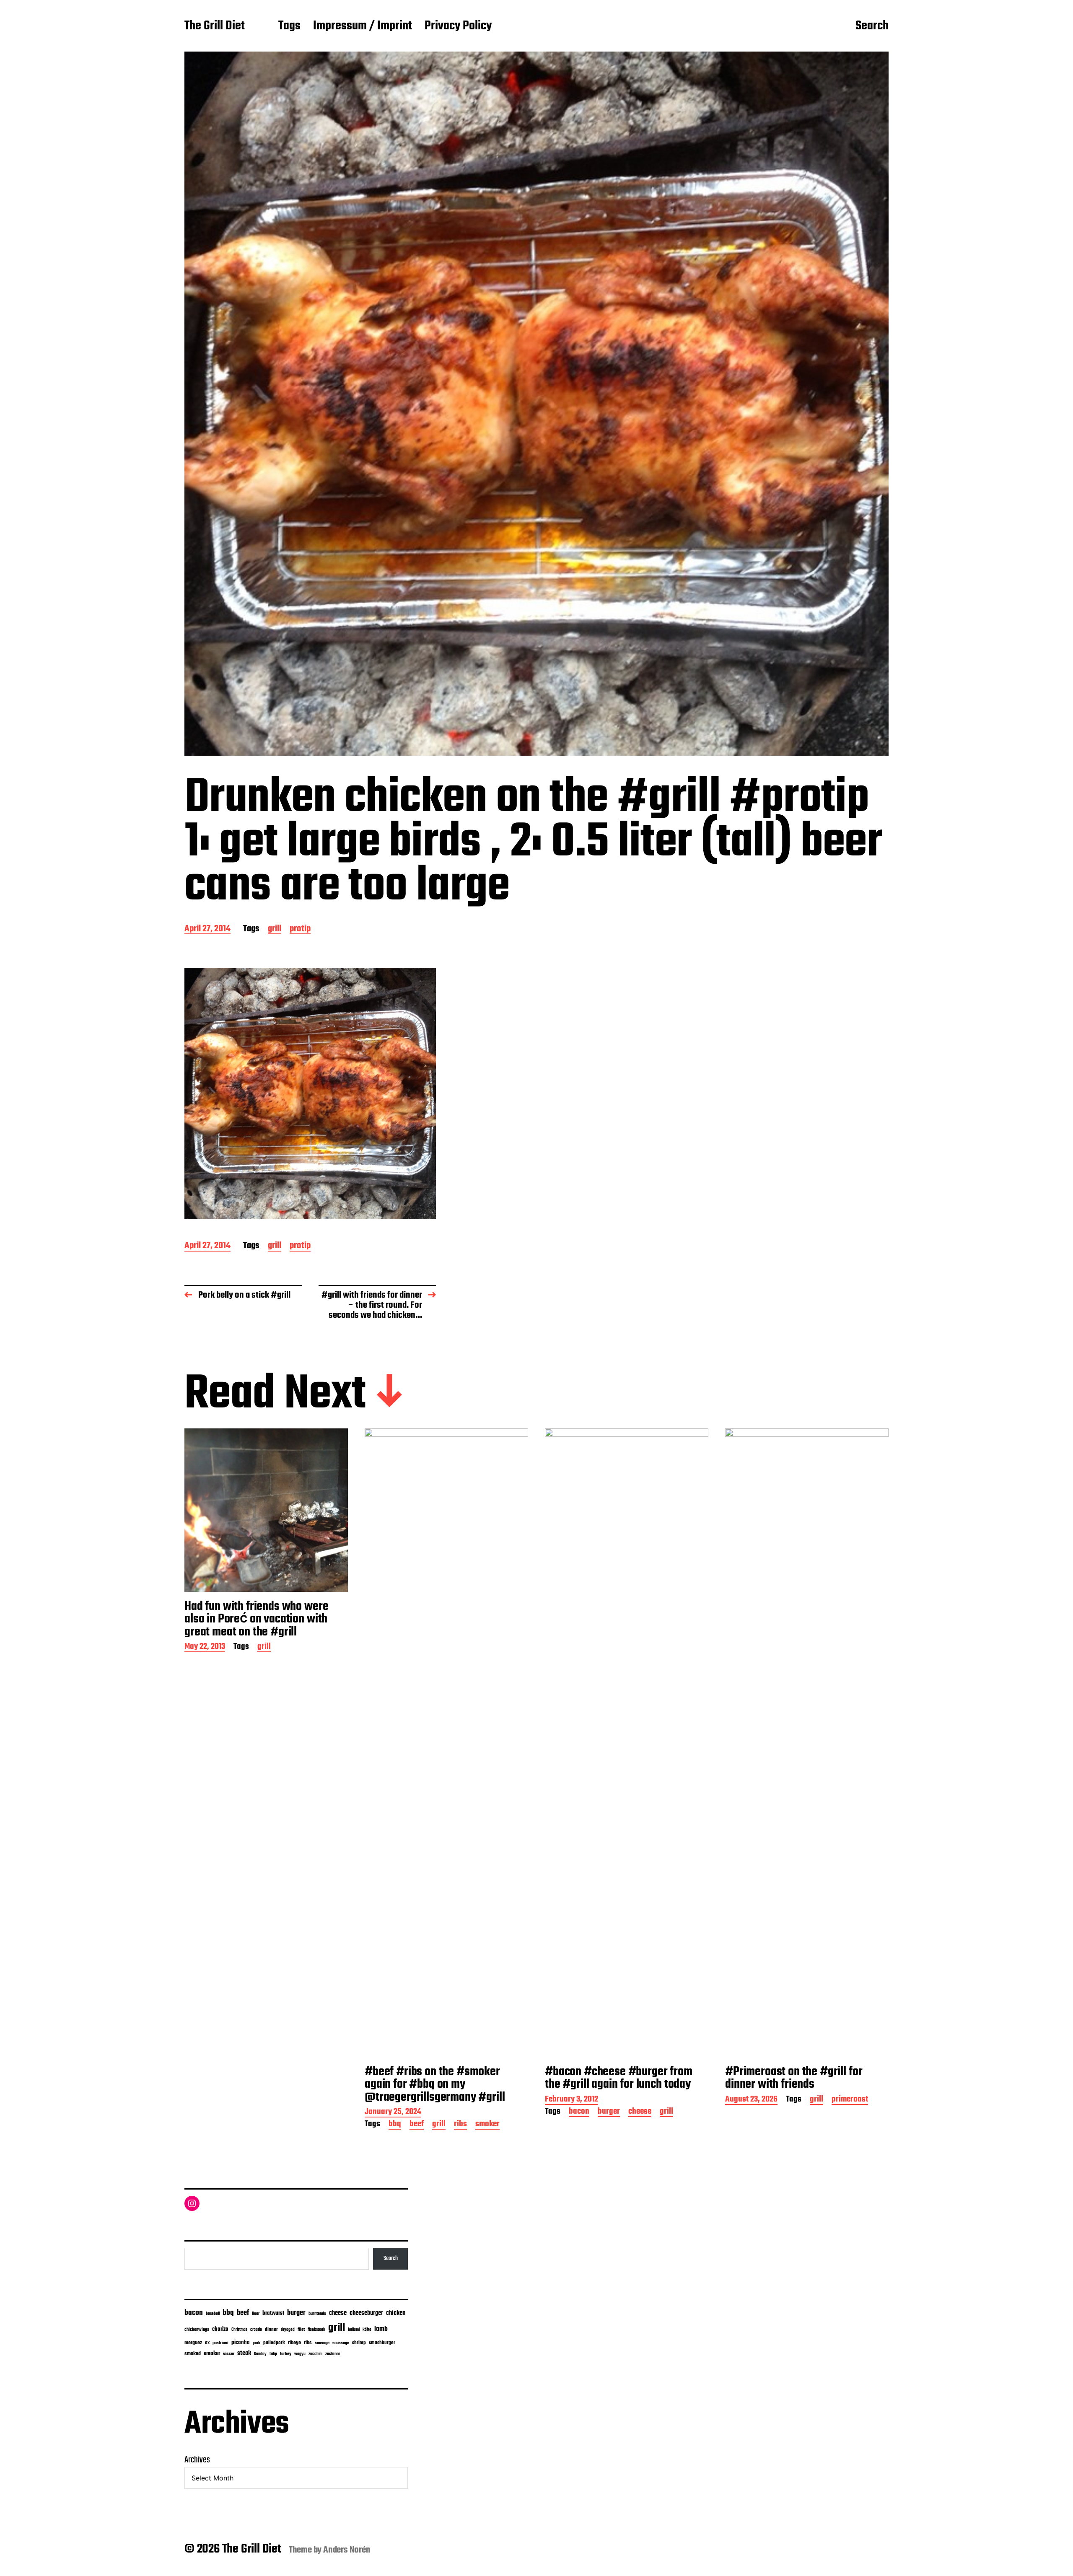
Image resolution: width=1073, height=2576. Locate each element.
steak (244, 2353)
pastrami (220, 2343)
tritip (273, 2354)
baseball (213, 2314)
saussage (341, 2343)
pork (257, 2343)
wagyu (300, 2354)
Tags (289, 26)
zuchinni (333, 2354)
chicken (396, 2313)
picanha (241, 2343)
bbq (395, 2125)
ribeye (294, 2343)
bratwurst (273, 2313)
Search (872, 26)
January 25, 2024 (393, 2113)
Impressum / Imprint (363, 26)
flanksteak (316, 2330)
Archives (197, 2460)
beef (417, 2125)
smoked (193, 2354)
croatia (256, 2330)
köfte (367, 2330)
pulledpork (274, 2343)
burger (609, 2112)
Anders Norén (347, 2550)
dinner (271, 2329)
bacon (579, 2112)
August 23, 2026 (751, 2100)
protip (300, 929)
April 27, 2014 (207, 929)
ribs (460, 2125)
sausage (322, 2343)
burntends (317, 2314)
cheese (640, 2112)
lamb (381, 2329)
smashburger (382, 2343)
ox (207, 2343)
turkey (286, 2354)
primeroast (850, 2100)
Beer (256, 2314)
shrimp (359, 2343)
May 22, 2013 (205, 1647)
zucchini (315, 2354)
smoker (487, 2125)
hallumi (354, 2330)
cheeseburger (366, 2313)
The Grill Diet (215, 26)
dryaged (288, 2330)
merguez (193, 2343)
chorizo (220, 2329)
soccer (229, 2354)
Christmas (239, 2330)
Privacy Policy (458, 26)
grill (275, 929)
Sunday (260, 2354)
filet (301, 2330)
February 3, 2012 (571, 2100)
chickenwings (197, 2330)
